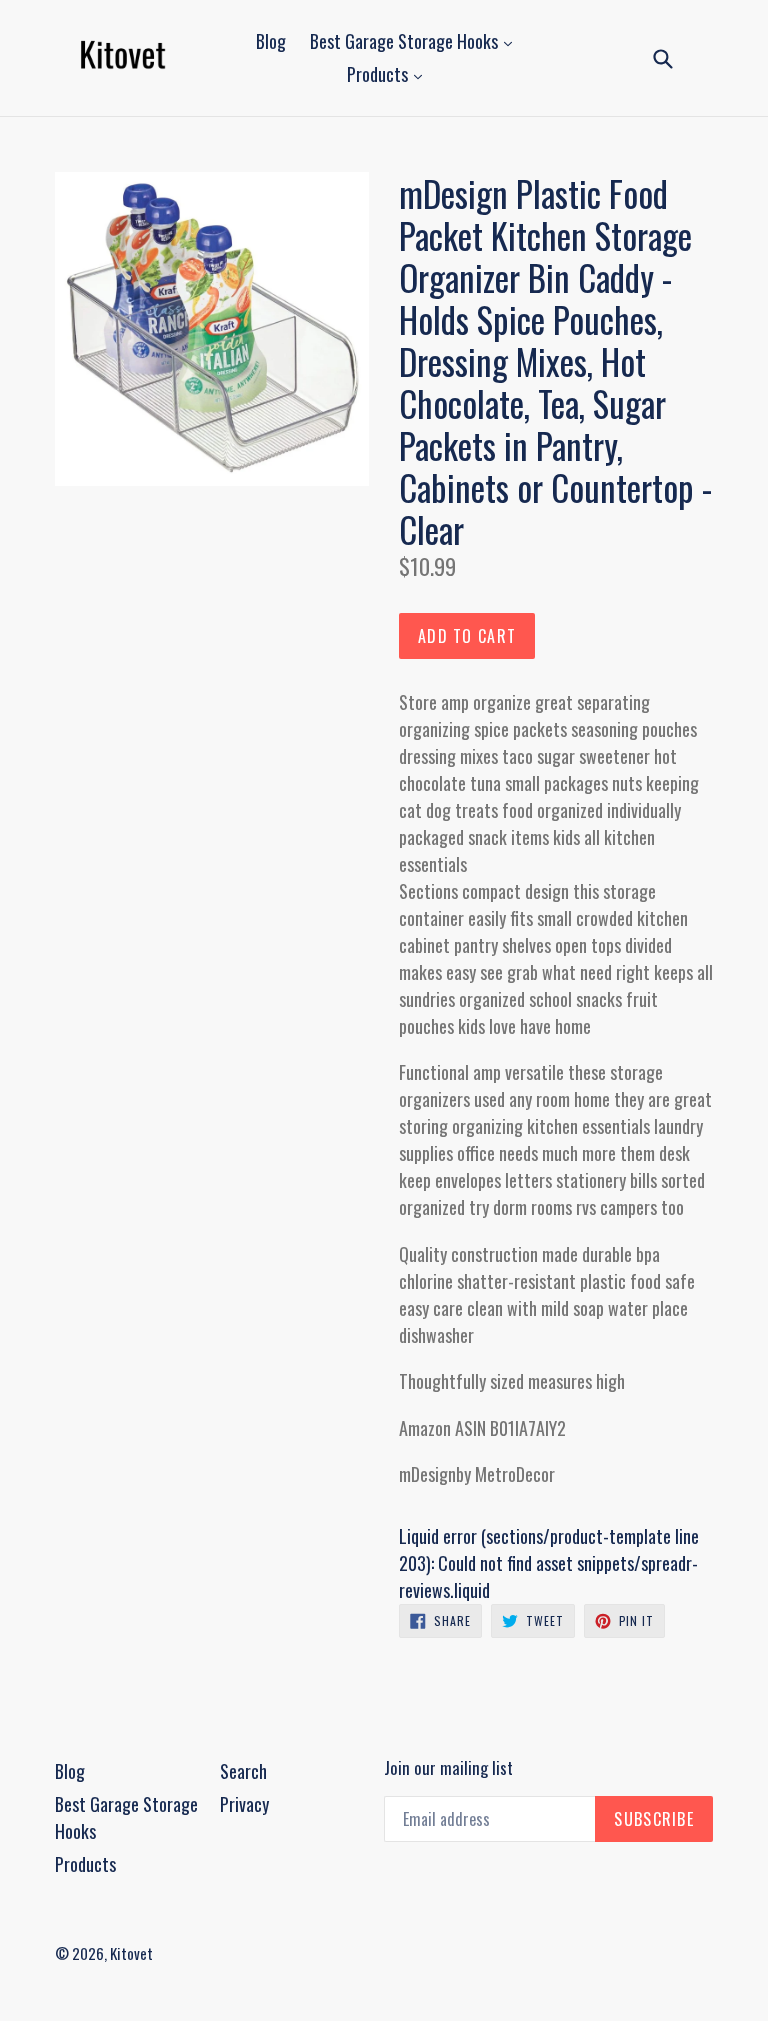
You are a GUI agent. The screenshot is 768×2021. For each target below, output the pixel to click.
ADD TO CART (467, 636)
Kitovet (131, 1953)
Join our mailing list (448, 1768)
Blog (271, 41)
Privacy (244, 1804)
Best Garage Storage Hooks (406, 41)
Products (379, 74)
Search (243, 1771)
